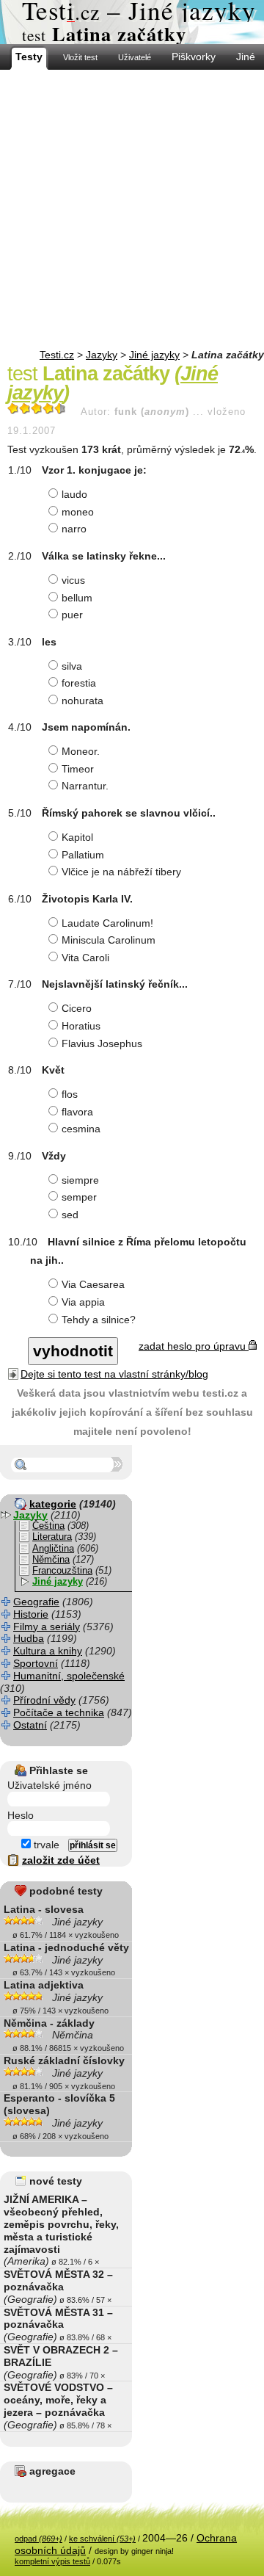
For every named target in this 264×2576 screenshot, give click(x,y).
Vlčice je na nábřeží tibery (121, 872)
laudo (74, 494)
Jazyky (102, 355)
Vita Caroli (85, 958)
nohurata (82, 701)
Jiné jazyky (154, 355)
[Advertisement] (132, 209)
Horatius (81, 1026)
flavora (77, 1112)
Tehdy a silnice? (99, 1320)
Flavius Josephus (102, 1043)
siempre (80, 1180)
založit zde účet (61, 1860)
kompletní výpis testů (52, 2561)
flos (70, 1094)
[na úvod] (132, 22)
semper (79, 1197)
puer (72, 615)
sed (70, 1215)
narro (74, 529)
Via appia (83, 1302)
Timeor (78, 769)
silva (72, 666)
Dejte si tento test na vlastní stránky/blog (114, 1374)
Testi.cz (57, 355)
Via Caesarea (93, 1284)
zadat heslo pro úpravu (194, 1346)
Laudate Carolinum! (107, 923)
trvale (45, 1845)
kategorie (53, 1504)
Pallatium (83, 855)
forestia (79, 683)
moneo (78, 512)
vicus (73, 580)
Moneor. (81, 751)
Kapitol (77, 837)
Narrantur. (85, 786)
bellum (77, 598)
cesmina (81, 1129)
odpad (38, 2539)
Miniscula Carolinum (109, 940)
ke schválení (102, 2539)
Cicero (77, 1008)
